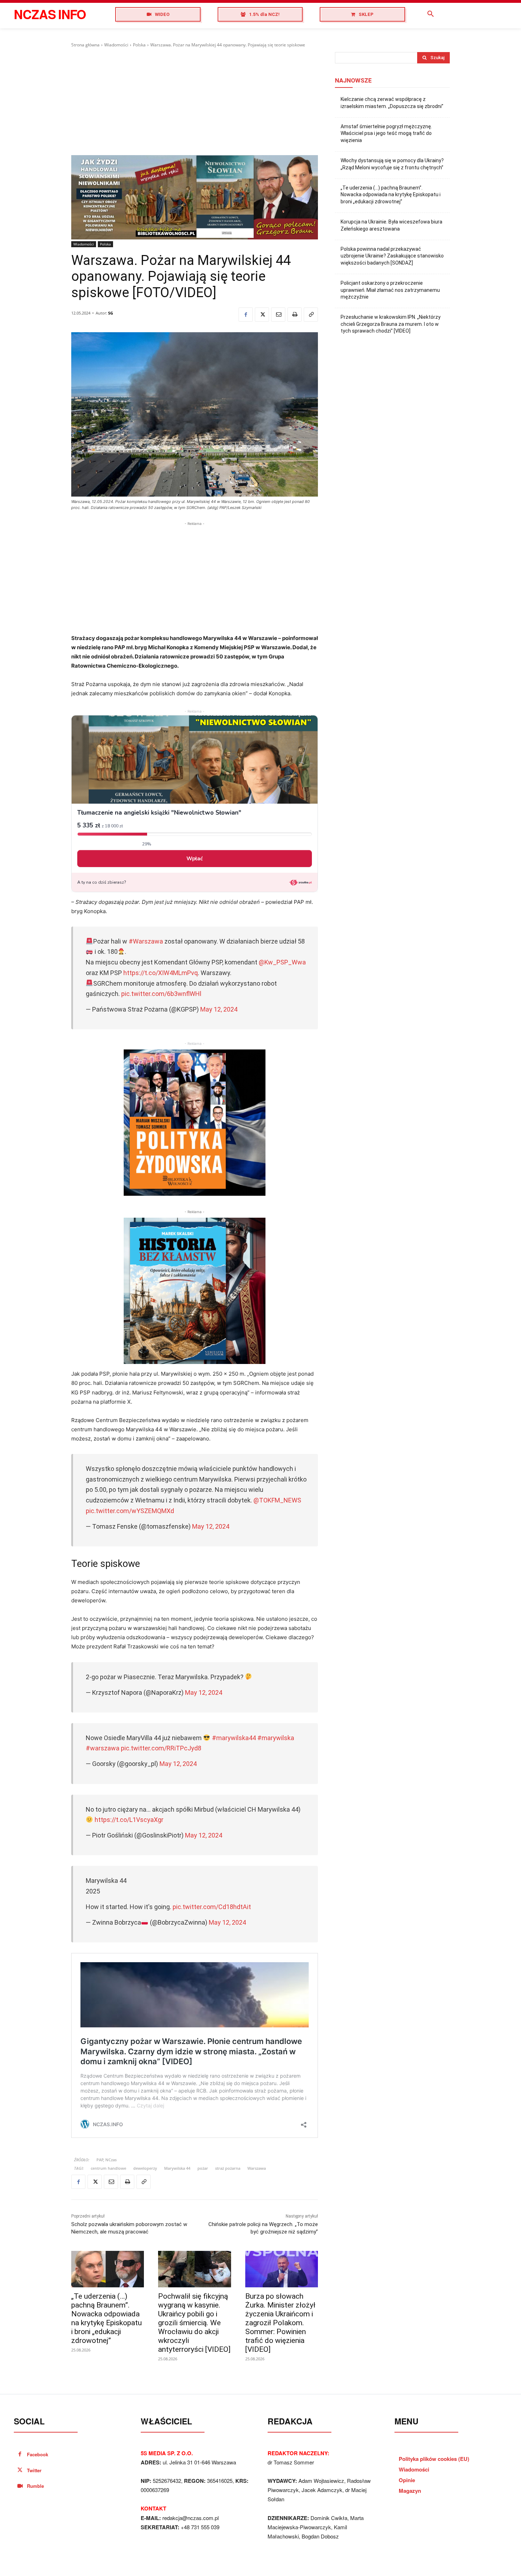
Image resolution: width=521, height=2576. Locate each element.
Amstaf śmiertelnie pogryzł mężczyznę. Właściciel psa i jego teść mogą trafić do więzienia (386, 133)
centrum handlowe (108, 2168)
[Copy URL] (311, 315)
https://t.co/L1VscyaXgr (129, 1820)
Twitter (34, 2470)
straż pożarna (228, 2168)
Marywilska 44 (177, 2168)
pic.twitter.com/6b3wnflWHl (161, 994)
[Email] (278, 315)
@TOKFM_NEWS (277, 1500)
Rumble (35, 2486)
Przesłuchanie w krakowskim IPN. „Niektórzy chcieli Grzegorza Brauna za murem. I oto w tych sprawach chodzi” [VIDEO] (391, 324)
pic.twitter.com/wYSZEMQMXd (130, 1511)
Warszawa (257, 2168)
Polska (139, 45)
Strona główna (85, 45)
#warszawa (103, 1748)
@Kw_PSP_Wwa (282, 962)
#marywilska (276, 1738)
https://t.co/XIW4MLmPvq (161, 973)
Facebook (38, 2454)
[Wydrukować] (295, 315)
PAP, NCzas (107, 2160)
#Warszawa (146, 941)
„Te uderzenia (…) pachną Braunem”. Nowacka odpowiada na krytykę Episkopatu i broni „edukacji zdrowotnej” (107, 2318)
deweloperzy (145, 2168)
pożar (203, 2168)
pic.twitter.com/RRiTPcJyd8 (161, 1748)
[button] (431, 14)
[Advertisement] (195, 102)
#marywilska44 (234, 1738)
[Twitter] (262, 315)
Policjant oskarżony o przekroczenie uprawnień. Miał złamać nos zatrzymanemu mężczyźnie (390, 290)
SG (111, 313)
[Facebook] (246, 315)
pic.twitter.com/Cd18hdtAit (212, 1907)
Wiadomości (116, 45)
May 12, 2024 (219, 1009)
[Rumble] (20, 2486)
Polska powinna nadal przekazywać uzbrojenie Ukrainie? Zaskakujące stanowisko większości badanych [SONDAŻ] (392, 256)
